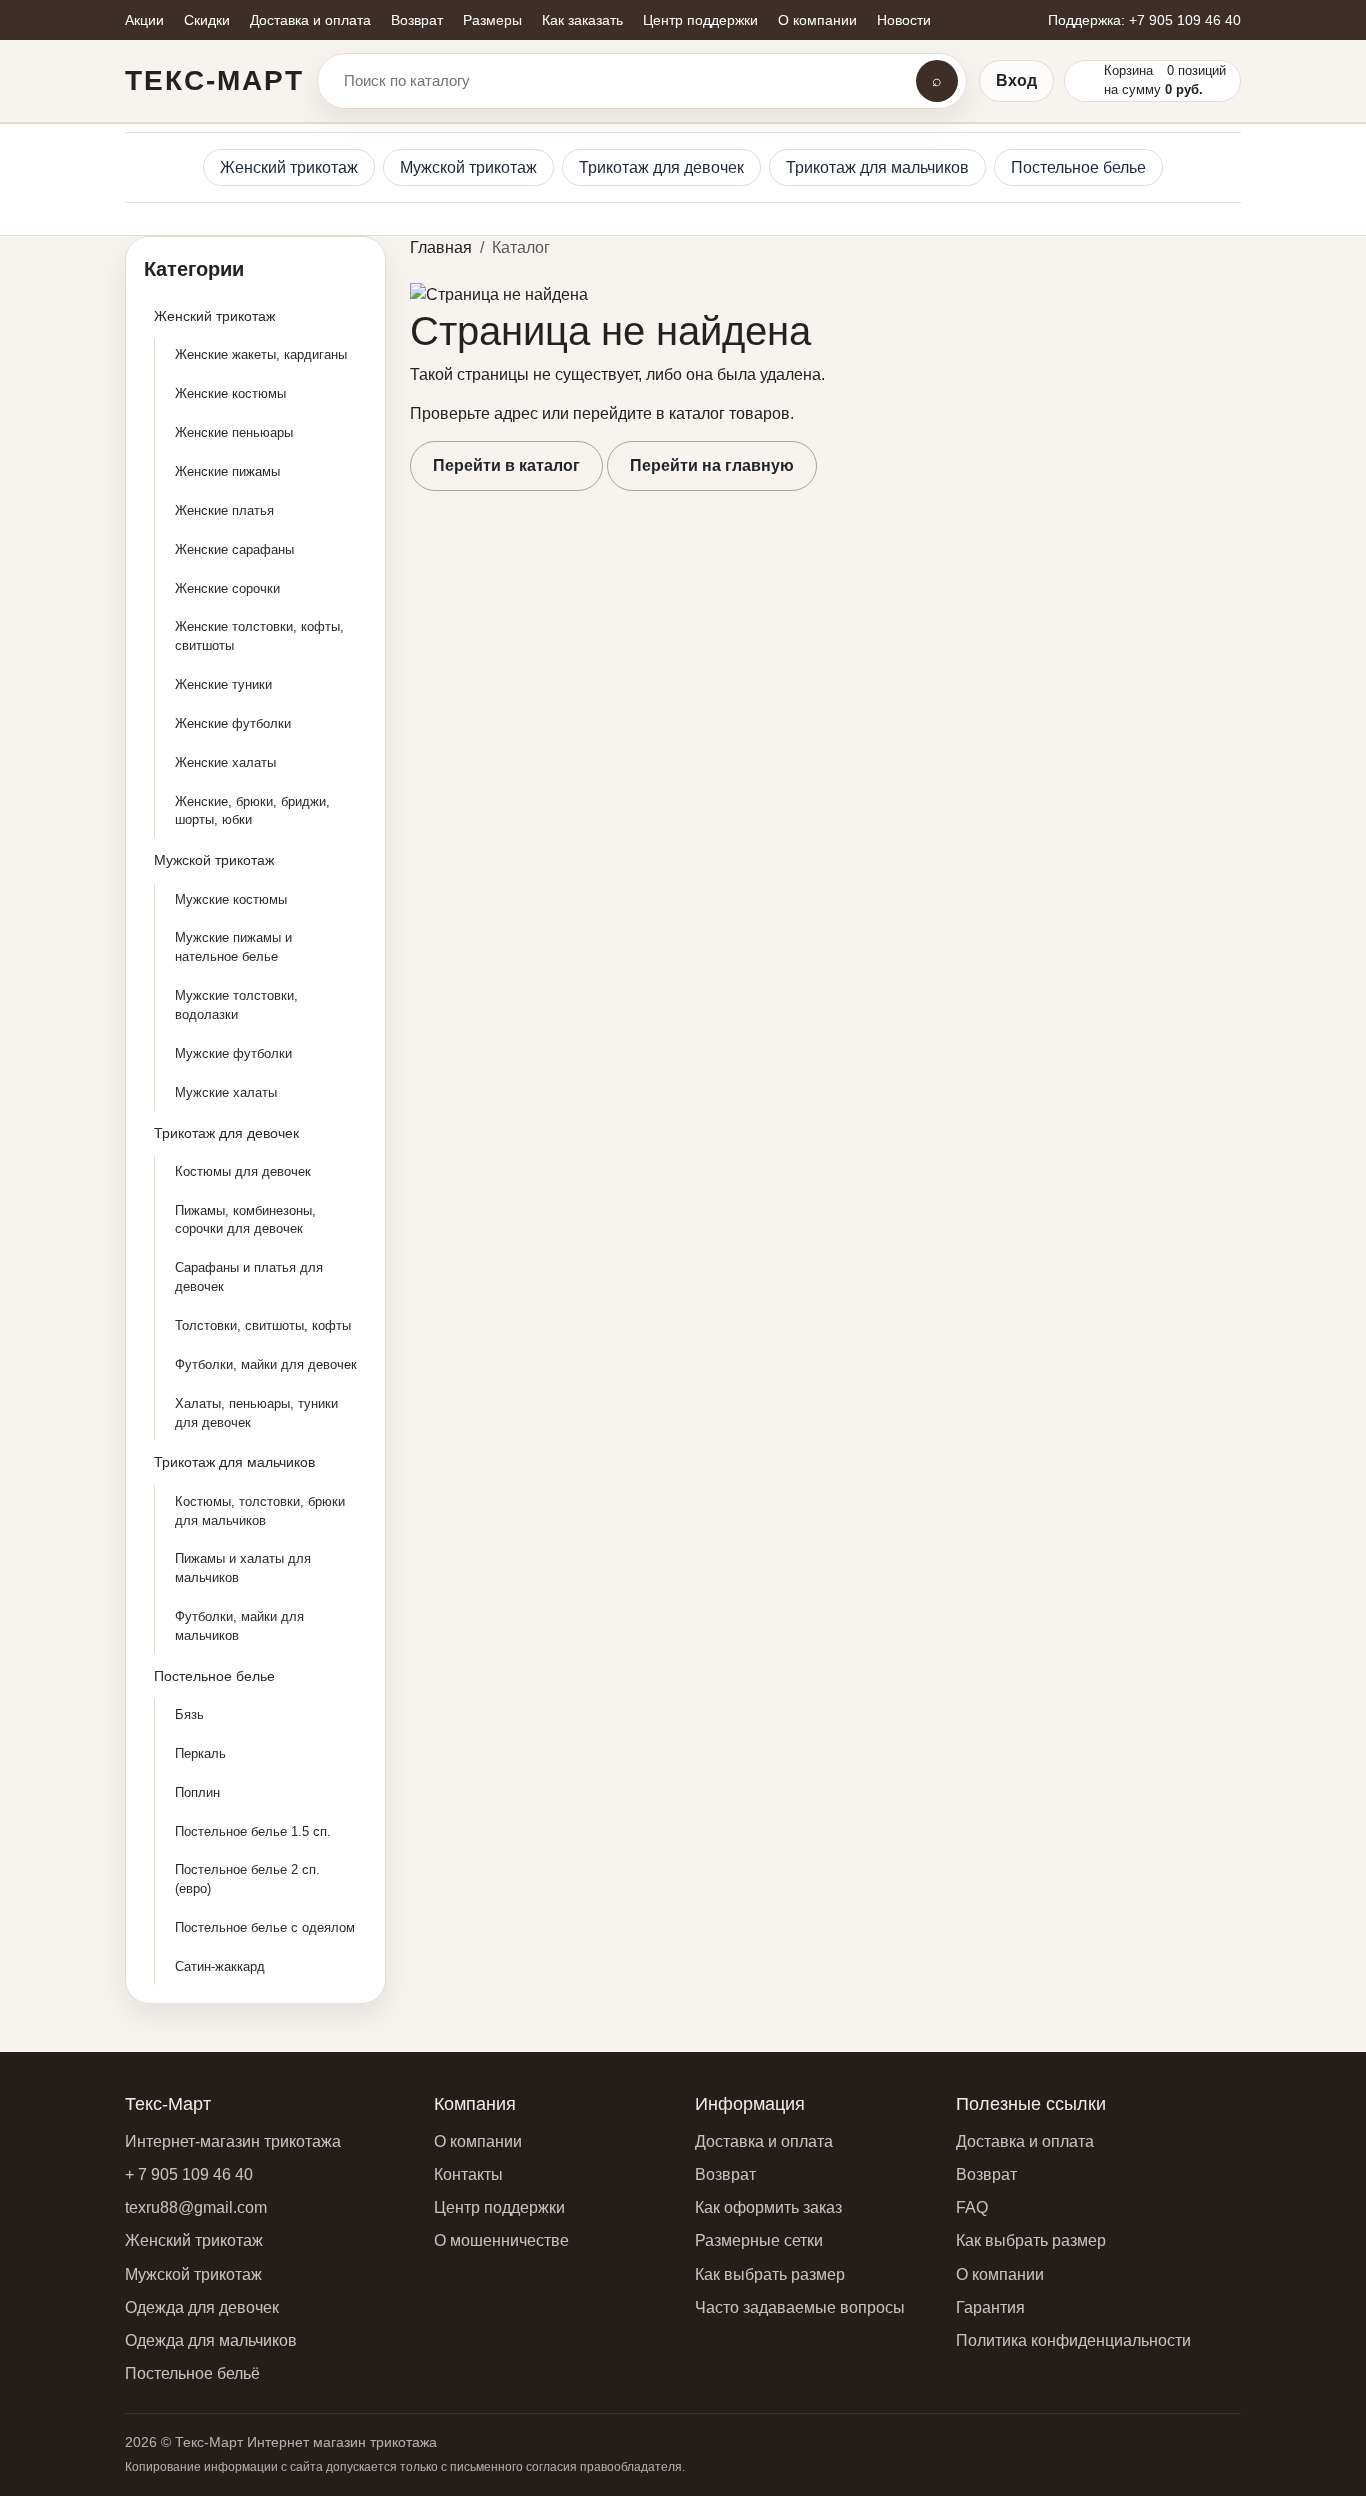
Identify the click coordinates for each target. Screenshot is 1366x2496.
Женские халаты (225, 762)
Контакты (468, 2174)
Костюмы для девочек (243, 1171)
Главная (441, 247)
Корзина (1128, 70)
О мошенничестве (501, 2240)
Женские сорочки (227, 588)
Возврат (725, 2174)
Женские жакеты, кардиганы (261, 354)
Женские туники (223, 684)
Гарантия (990, 2307)
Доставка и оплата (764, 2141)
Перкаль (200, 1753)
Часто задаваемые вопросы (800, 2307)
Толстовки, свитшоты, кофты (263, 1325)
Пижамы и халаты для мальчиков (243, 1568)
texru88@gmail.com (196, 2207)
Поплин (197, 1792)
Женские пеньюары (234, 432)
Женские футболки (233, 723)
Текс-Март (214, 80)
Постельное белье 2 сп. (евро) (247, 1879)
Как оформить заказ (768, 2207)
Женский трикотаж (289, 167)
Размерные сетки (759, 2240)
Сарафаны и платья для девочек (249, 1277)
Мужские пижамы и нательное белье (233, 947)
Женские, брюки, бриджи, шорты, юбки (252, 811)
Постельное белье (1078, 167)
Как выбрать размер (770, 2274)
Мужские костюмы (231, 899)
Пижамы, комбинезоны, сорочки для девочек (245, 1220)
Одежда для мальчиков (211, 2340)
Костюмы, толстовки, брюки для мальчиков (260, 1511)
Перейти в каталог (506, 465)
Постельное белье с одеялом (265, 1927)
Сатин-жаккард (220, 1966)
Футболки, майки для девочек (266, 1364)
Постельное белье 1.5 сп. (253, 1831)
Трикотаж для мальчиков (877, 167)
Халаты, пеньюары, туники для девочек (256, 1413)
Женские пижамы (227, 471)
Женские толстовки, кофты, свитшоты (259, 636)
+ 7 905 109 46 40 (189, 2174)
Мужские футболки (233, 1053)
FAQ (972, 2207)
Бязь (189, 1714)
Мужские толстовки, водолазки (236, 1005)
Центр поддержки (499, 2207)
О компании (478, 2141)
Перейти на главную (712, 465)
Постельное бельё (192, 2373)
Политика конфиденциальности (1073, 2340)
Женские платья (224, 510)
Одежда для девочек (202, 2307)
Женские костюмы (230, 393)
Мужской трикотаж (468, 167)
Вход (1016, 80)
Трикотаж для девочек (661, 167)
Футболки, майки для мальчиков (239, 1626)
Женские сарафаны (234, 549)
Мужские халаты (226, 1092)
